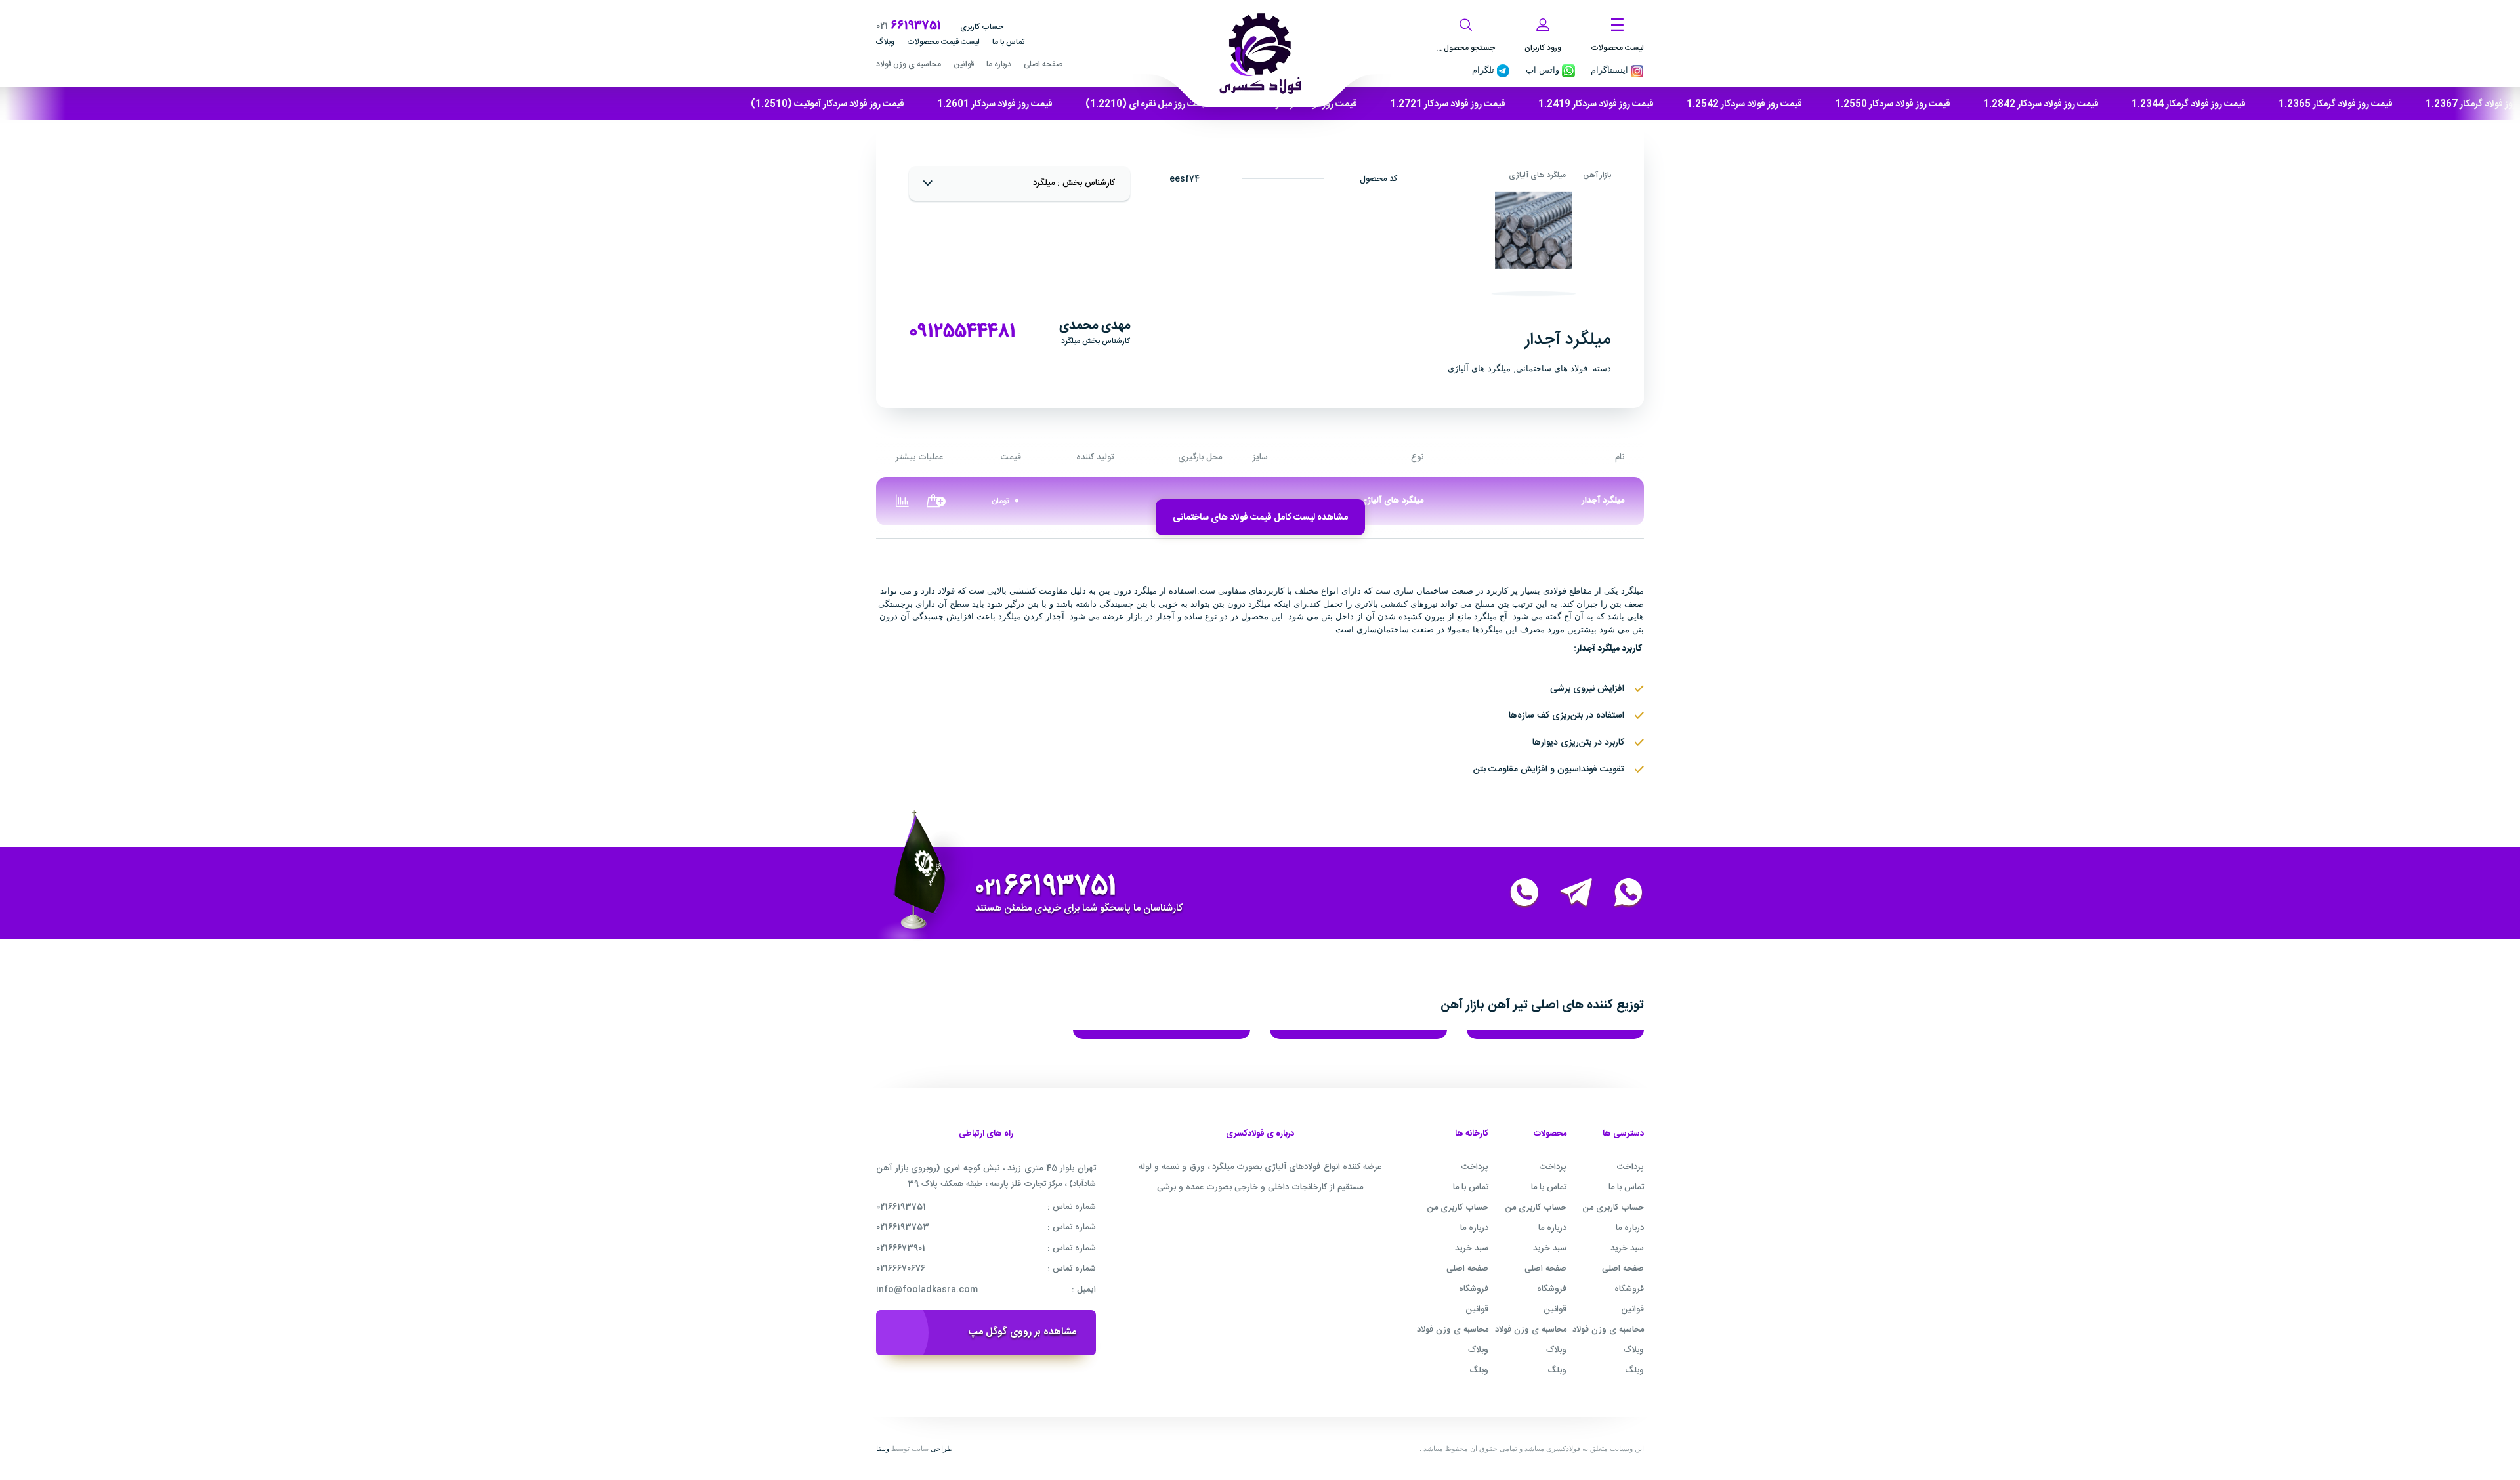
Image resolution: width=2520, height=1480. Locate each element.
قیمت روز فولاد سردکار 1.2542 (1744, 104)
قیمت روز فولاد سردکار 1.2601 (995, 104)
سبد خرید (1627, 1248)
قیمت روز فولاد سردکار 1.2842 (2041, 104)
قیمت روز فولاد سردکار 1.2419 (1596, 104)
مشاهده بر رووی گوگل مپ (1022, 1332)
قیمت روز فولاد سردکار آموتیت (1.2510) (828, 104)
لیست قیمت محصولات (943, 42)
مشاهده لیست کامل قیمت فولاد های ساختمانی (1260, 518)
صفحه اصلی (1043, 64)
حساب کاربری (982, 27)
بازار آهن (1597, 175)
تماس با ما (1008, 42)
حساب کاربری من (1613, 1208)
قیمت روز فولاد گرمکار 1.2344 (2189, 104)
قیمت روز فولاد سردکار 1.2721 (1448, 104)
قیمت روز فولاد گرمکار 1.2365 (2336, 104)
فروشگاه (1629, 1289)
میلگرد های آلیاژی (1537, 175)
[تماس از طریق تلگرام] (1568, 894)
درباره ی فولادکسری (1260, 1134)
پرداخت (1630, 1167)
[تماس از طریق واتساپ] (1620, 894)
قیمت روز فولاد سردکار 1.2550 (1893, 104)
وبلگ (1634, 1370)
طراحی (942, 1449)
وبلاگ (885, 42)
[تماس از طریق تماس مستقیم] (1517, 894)
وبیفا (883, 1449)
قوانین (964, 64)
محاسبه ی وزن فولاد (909, 64)
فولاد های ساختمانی (1552, 368)
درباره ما (999, 64)
